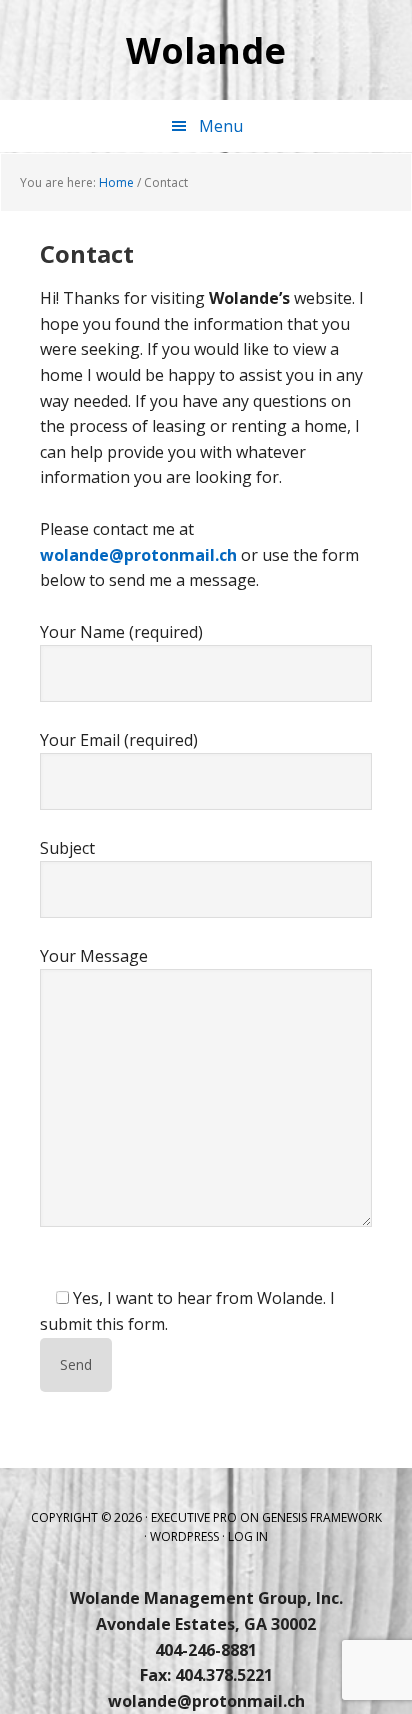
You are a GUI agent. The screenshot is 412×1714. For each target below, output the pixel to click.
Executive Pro (194, 1517)
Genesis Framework (322, 1517)
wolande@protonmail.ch (138, 555)
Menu (221, 126)
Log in (248, 1536)
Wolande (206, 49)
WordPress (184, 1536)
